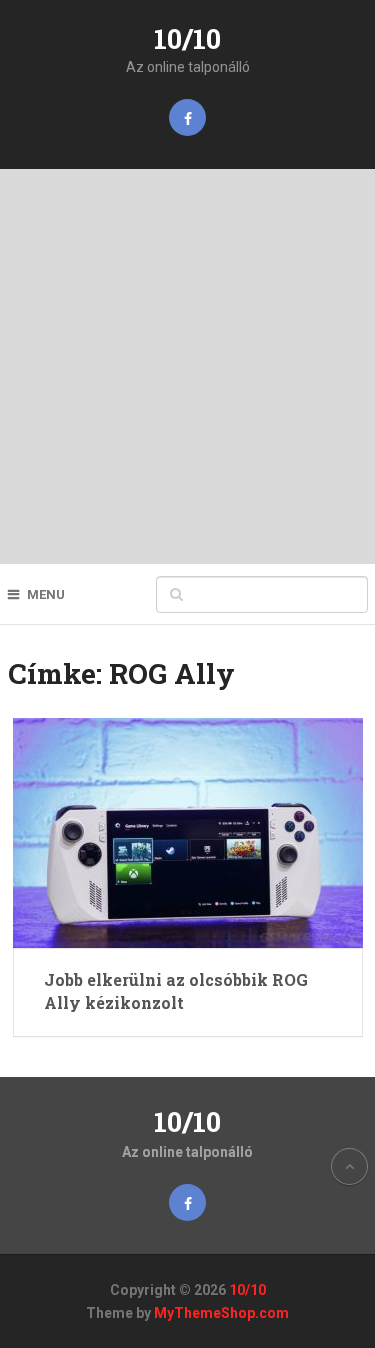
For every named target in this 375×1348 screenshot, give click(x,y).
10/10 (187, 38)
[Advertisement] (187, 366)
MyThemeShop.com (221, 1313)
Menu (46, 594)
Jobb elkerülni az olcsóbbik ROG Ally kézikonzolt (176, 990)
